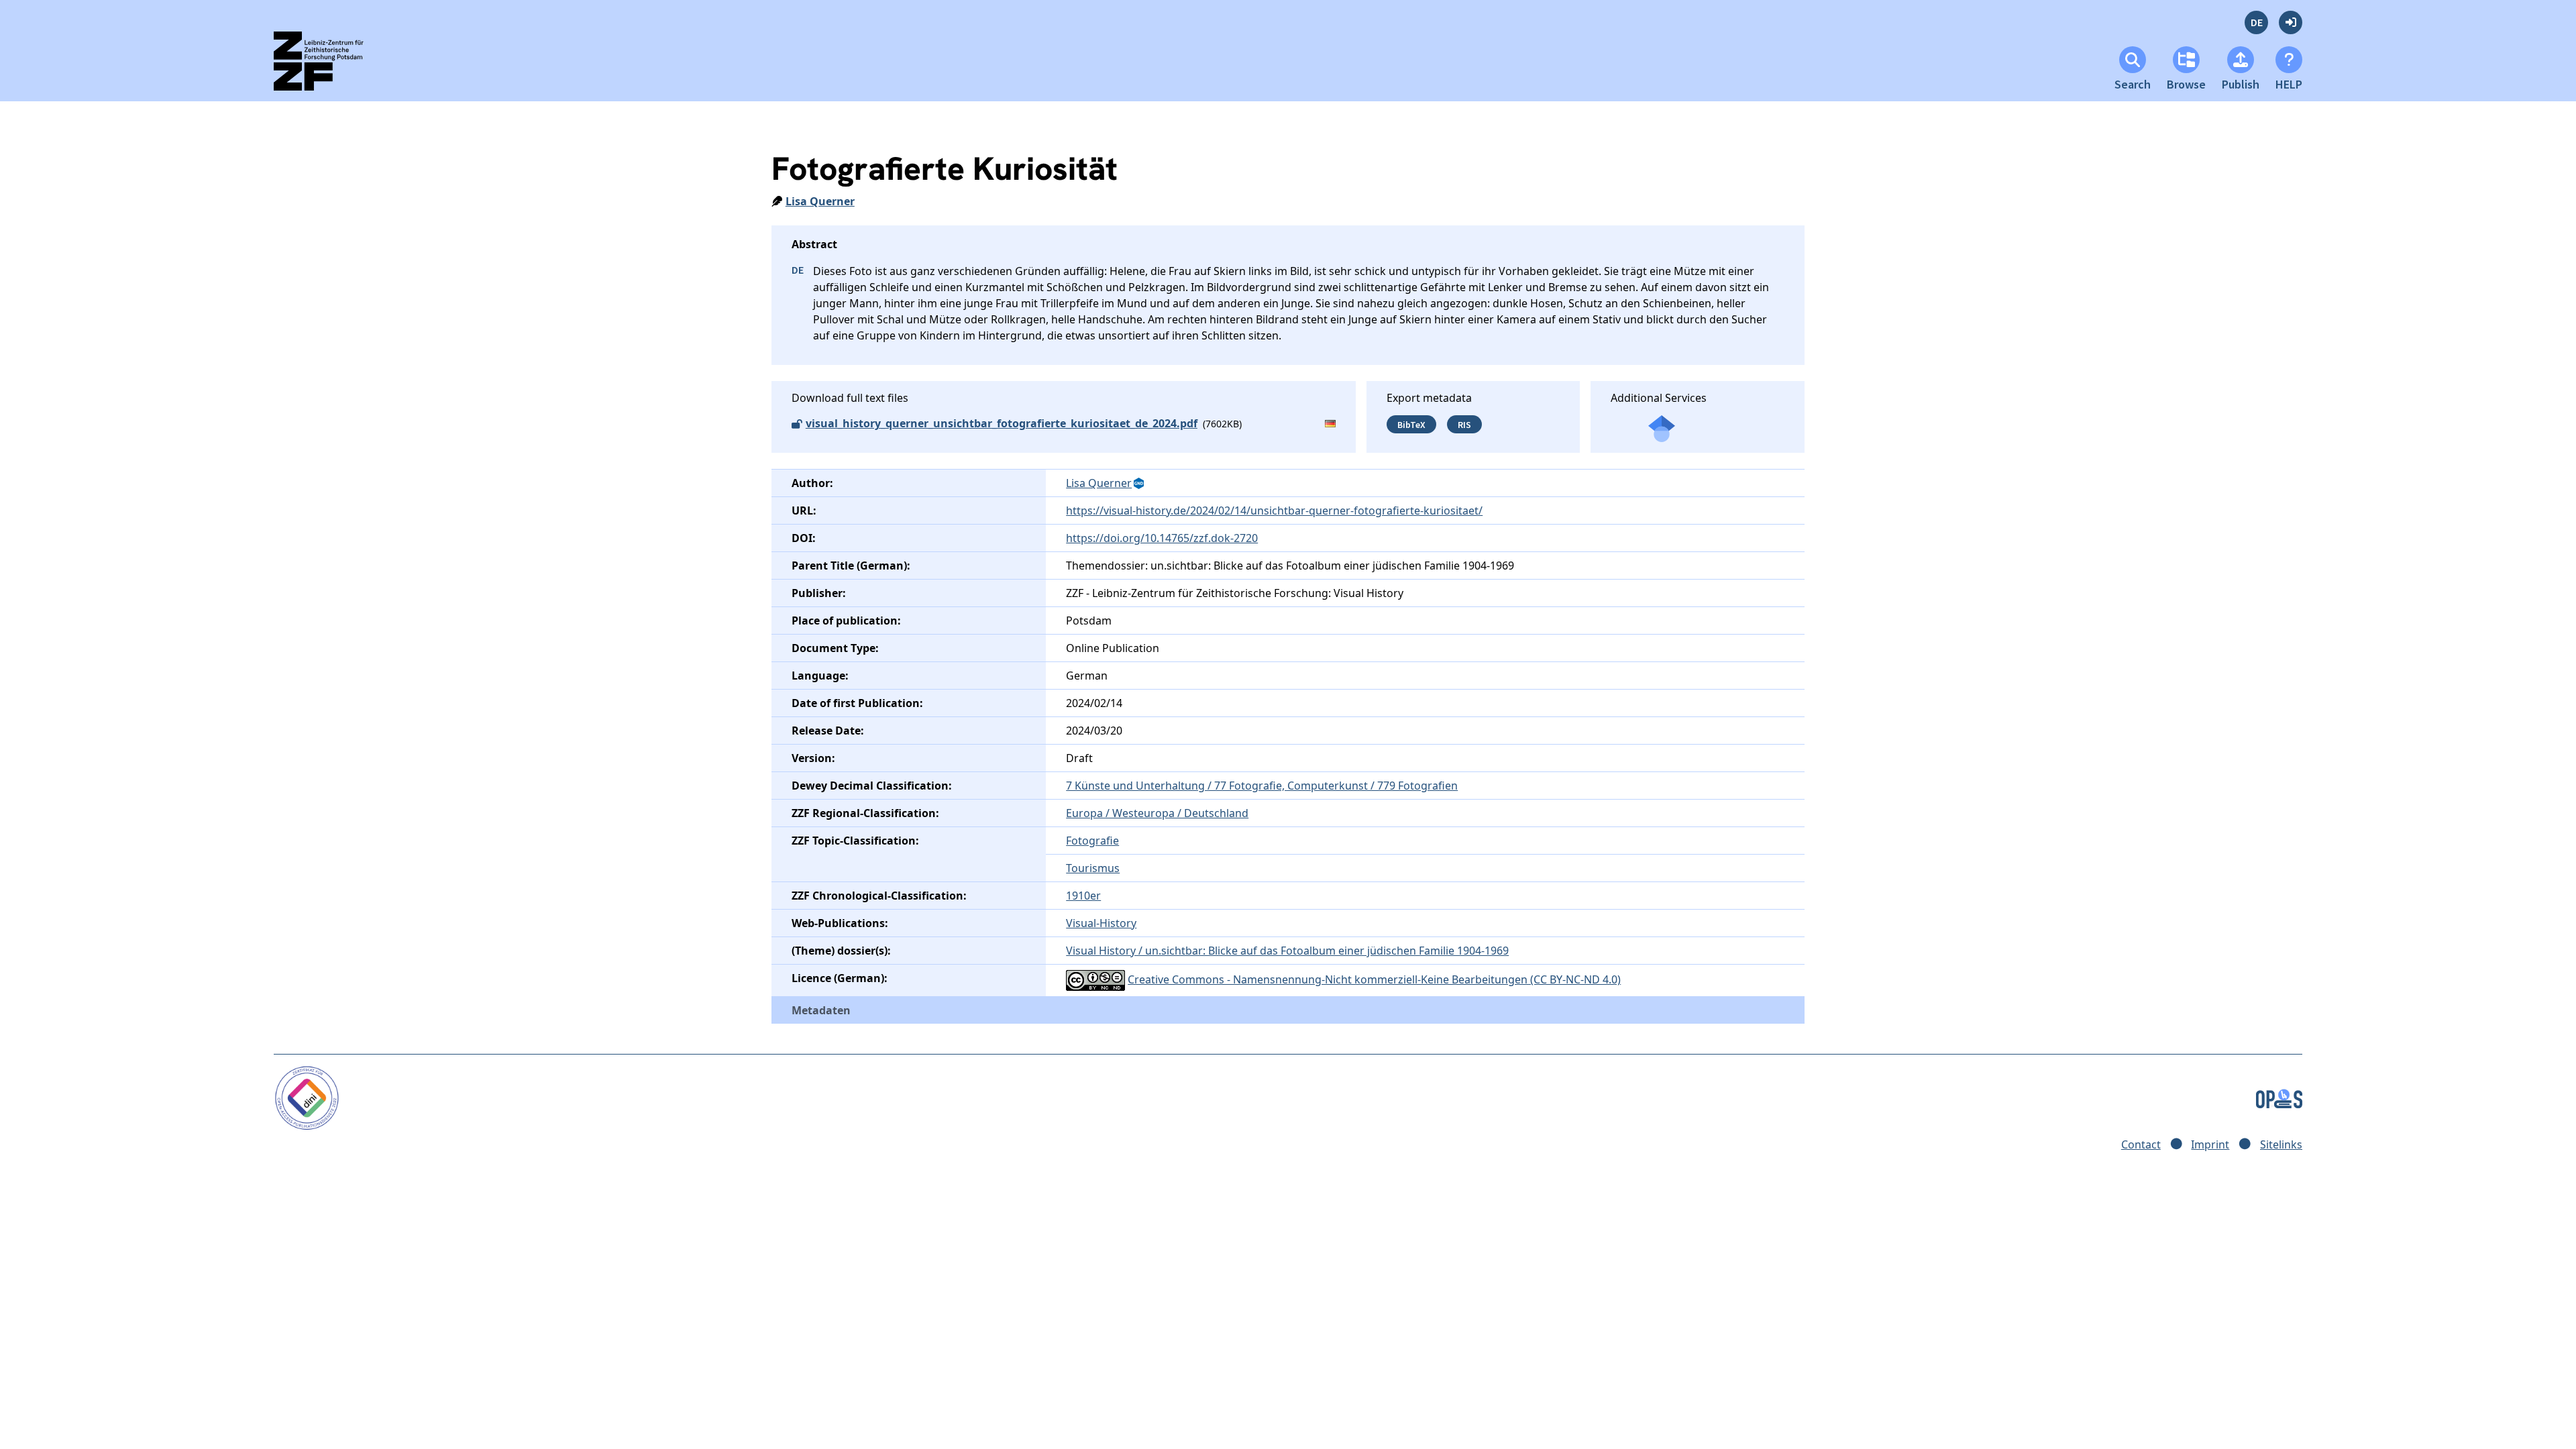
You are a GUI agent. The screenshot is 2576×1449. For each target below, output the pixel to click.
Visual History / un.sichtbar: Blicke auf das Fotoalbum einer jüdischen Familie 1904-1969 (1287, 951)
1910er (1083, 896)
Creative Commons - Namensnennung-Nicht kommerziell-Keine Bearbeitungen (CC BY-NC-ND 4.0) (1374, 979)
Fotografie (1092, 841)
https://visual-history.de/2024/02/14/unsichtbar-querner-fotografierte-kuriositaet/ (1274, 511)
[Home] (330, 67)
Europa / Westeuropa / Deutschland (1157, 813)
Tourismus (1093, 868)
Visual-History (1101, 923)
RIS (1464, 424)
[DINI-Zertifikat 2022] (307, 1097)
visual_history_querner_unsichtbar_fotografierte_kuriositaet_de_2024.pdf (1002, 423)
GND (1140, 484)
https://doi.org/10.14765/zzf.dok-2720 (1162, 538)
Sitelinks (2281, 1144)
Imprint (2210, 1144)
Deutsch (2256, 22)
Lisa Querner (820, 201)
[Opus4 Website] (2279, 1097)
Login (2291, 22)
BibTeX (1411, 424)
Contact (2141, 1144)
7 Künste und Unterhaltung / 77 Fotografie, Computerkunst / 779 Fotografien (1262, 786)
